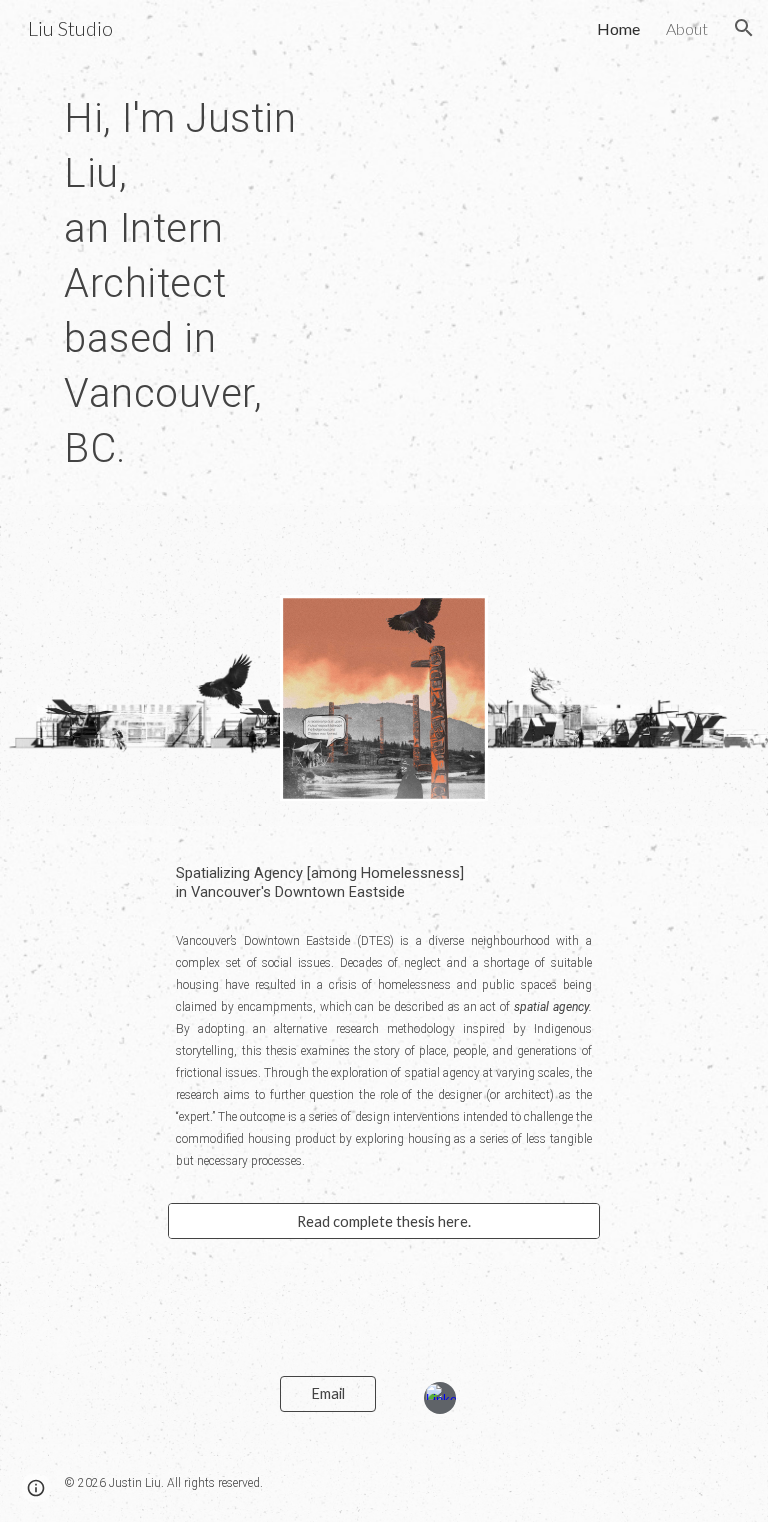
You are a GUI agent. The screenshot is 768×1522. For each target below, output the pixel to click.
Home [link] (618, 28)
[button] (744, 28)
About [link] (687, 28)
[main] (187, 280)
